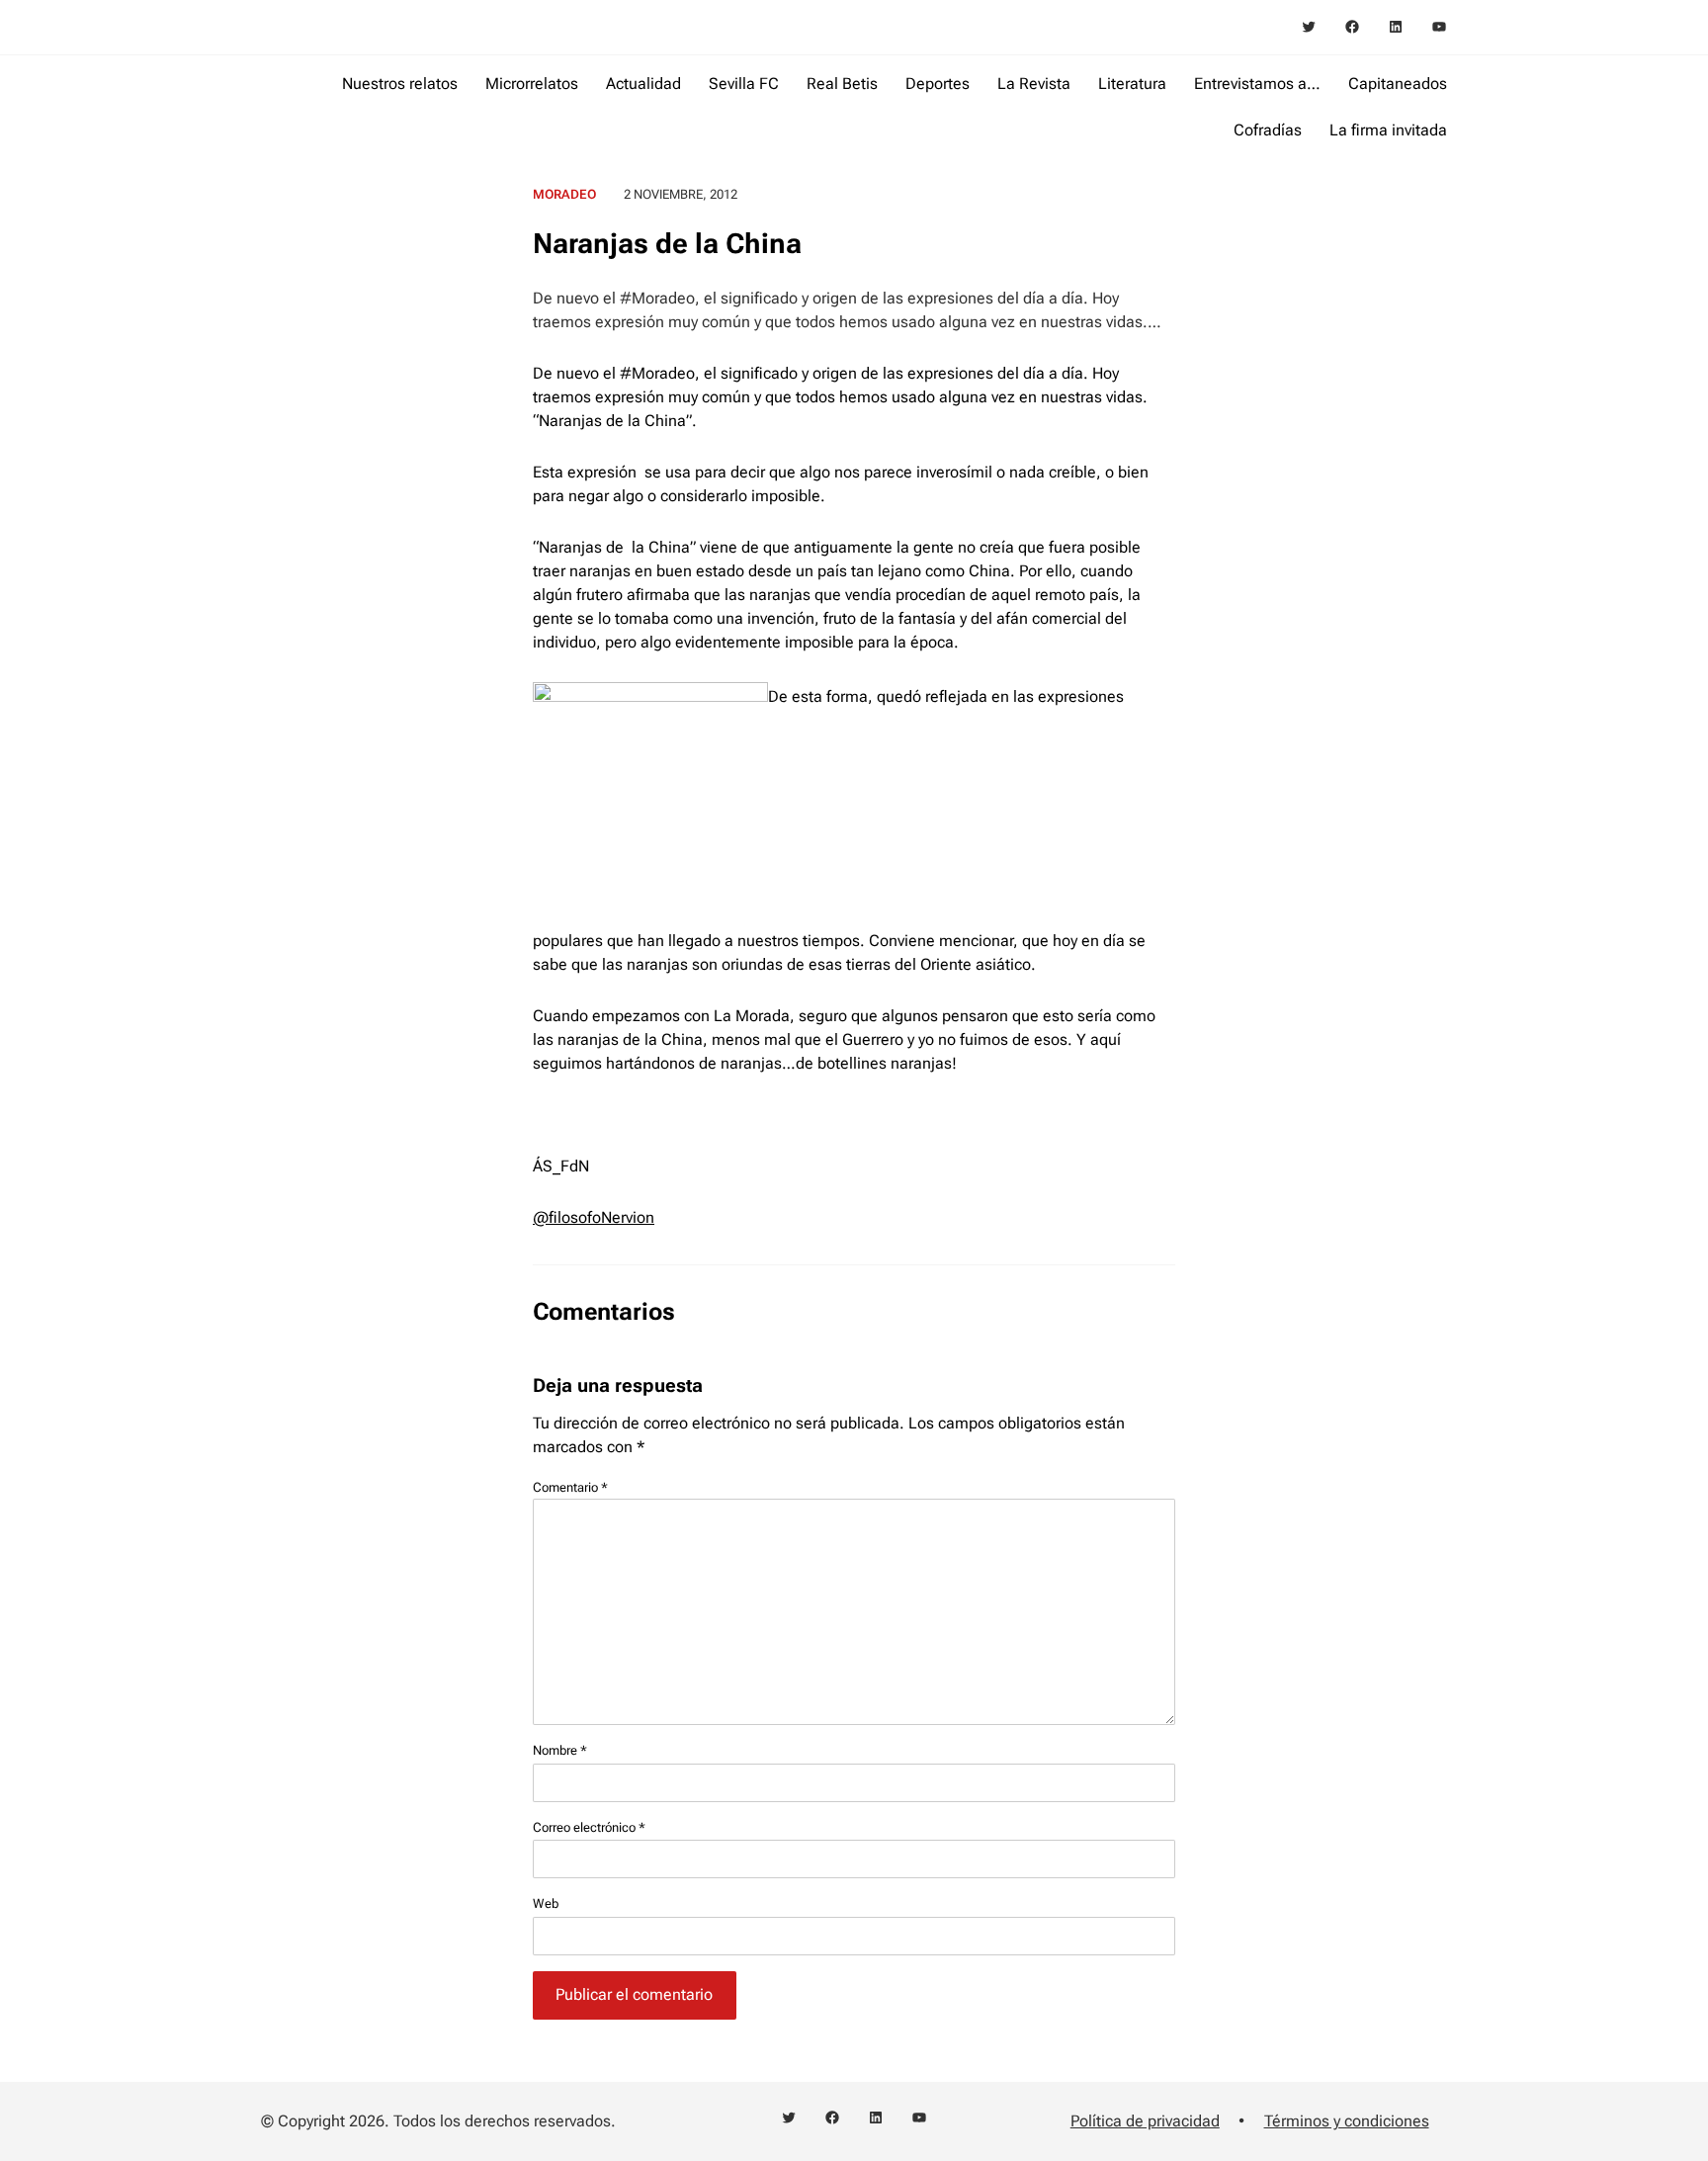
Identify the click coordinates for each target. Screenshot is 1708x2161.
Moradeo (564, 194)
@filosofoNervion (594, 1217)
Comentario (570, 1487)
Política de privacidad (1145, 2121)
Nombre (560, 1750)
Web (546, 1903)
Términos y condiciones (1347, 2121)
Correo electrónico (589, 1827)
